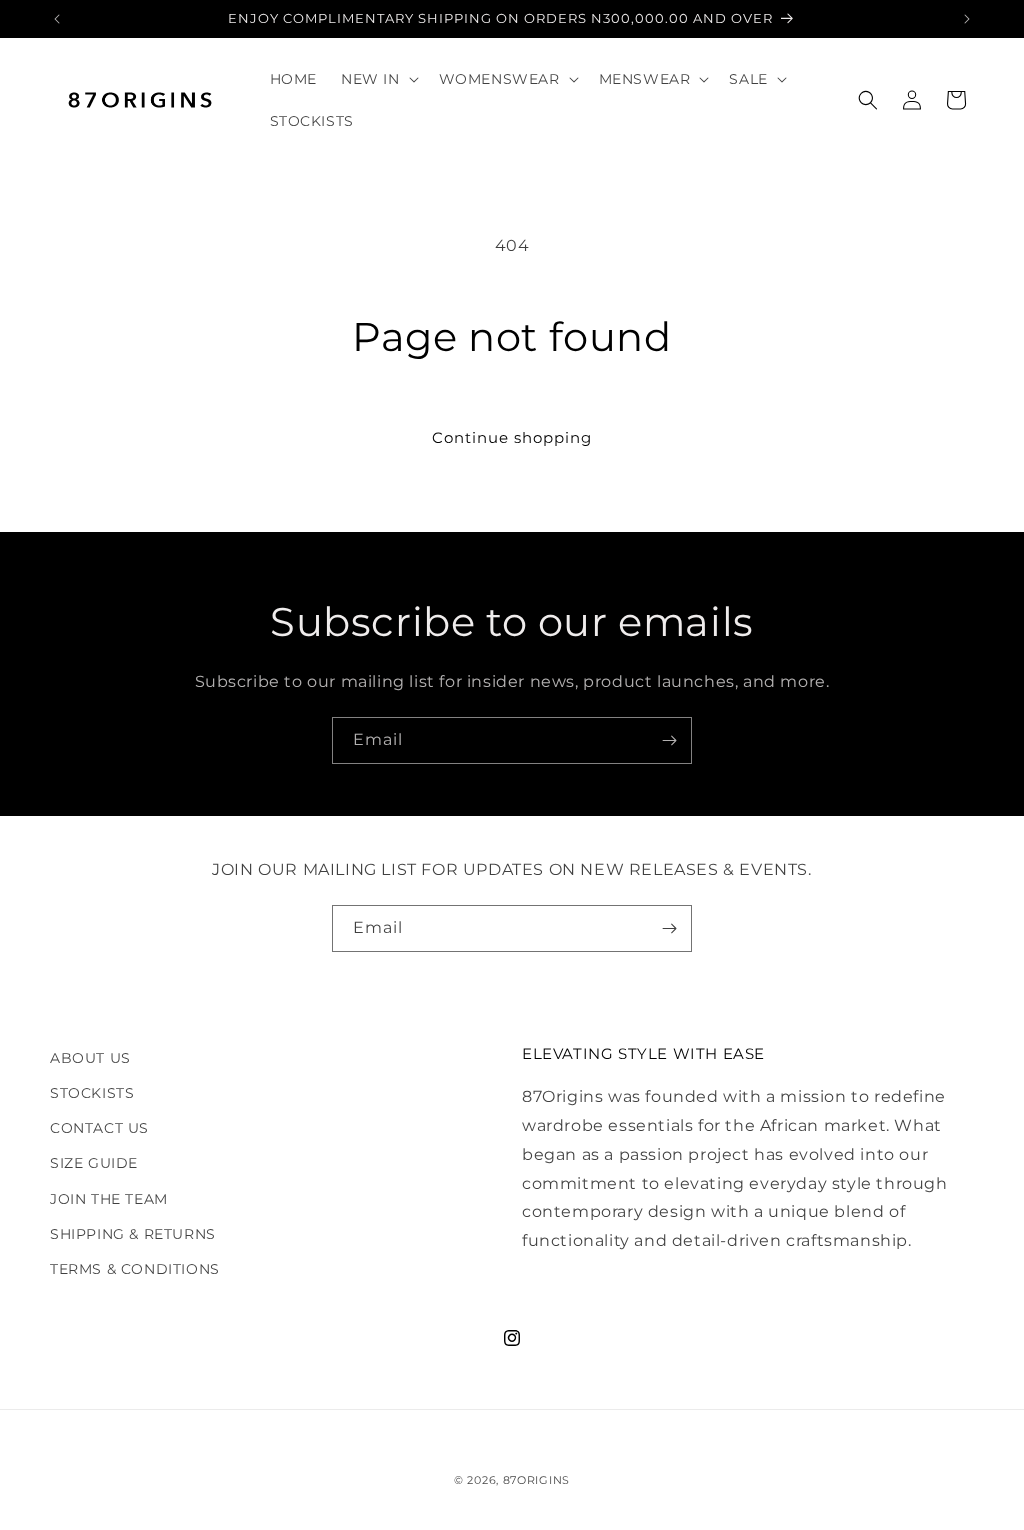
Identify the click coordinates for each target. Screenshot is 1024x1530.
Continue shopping (512, 437)
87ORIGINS (536, 1480)
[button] (378, 79)
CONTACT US (99, 1128)
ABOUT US (90, 1058)
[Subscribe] (669, 740)
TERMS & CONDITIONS (135, 1269)
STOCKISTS (92, 1093)
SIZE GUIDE (94, 1163)
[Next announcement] (967, 19)
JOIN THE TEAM (109, 1199)
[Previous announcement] (57, 19)
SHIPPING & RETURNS (133, 1234)
